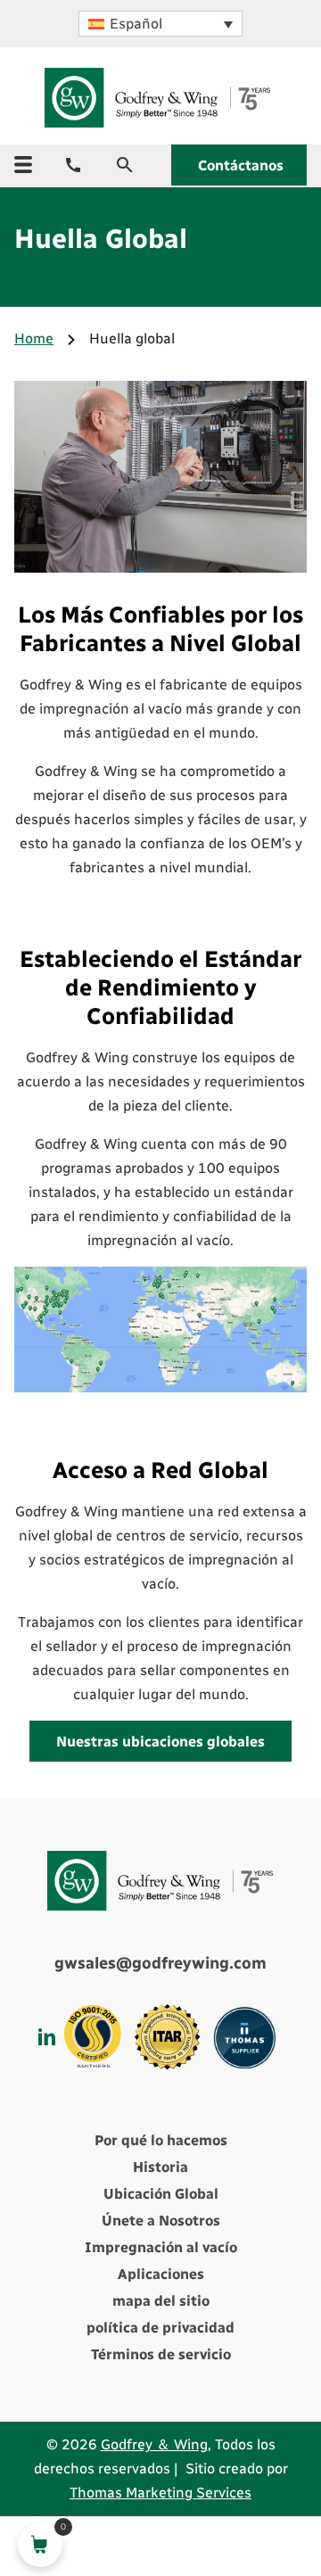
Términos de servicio (161, 2354)
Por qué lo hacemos (161, 2140)
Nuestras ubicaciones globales (160, 1742)
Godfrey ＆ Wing (154, 2444)
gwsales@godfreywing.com (160, 1963)
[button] (160, 24)
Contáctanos (241, 165)
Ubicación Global (161, 2194)
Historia (160, 2167)
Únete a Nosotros (161, 2221)
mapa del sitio (161, 2301)
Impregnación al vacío (161, 2247)
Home (34, 339)
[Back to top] (259, 2482)
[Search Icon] (125, 165)
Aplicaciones (161, 2274)
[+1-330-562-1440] (73, 165)
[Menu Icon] (23, 165)
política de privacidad (160, 2328)
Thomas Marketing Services (160, 2493)
